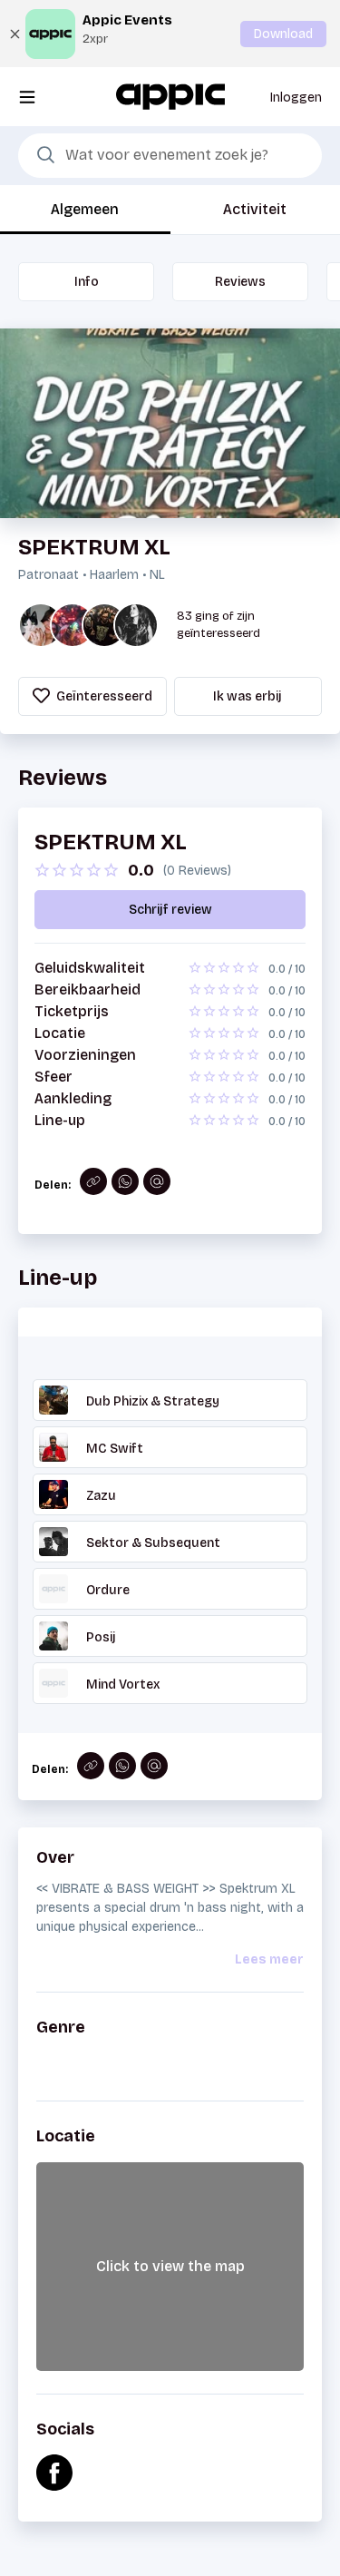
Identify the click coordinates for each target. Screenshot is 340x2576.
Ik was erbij (248, 696)
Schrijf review (170, 910)
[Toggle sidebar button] (27, 97)
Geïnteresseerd (103, 696)
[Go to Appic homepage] (170, 96)
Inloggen (296, 98)
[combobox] (170, 156)
